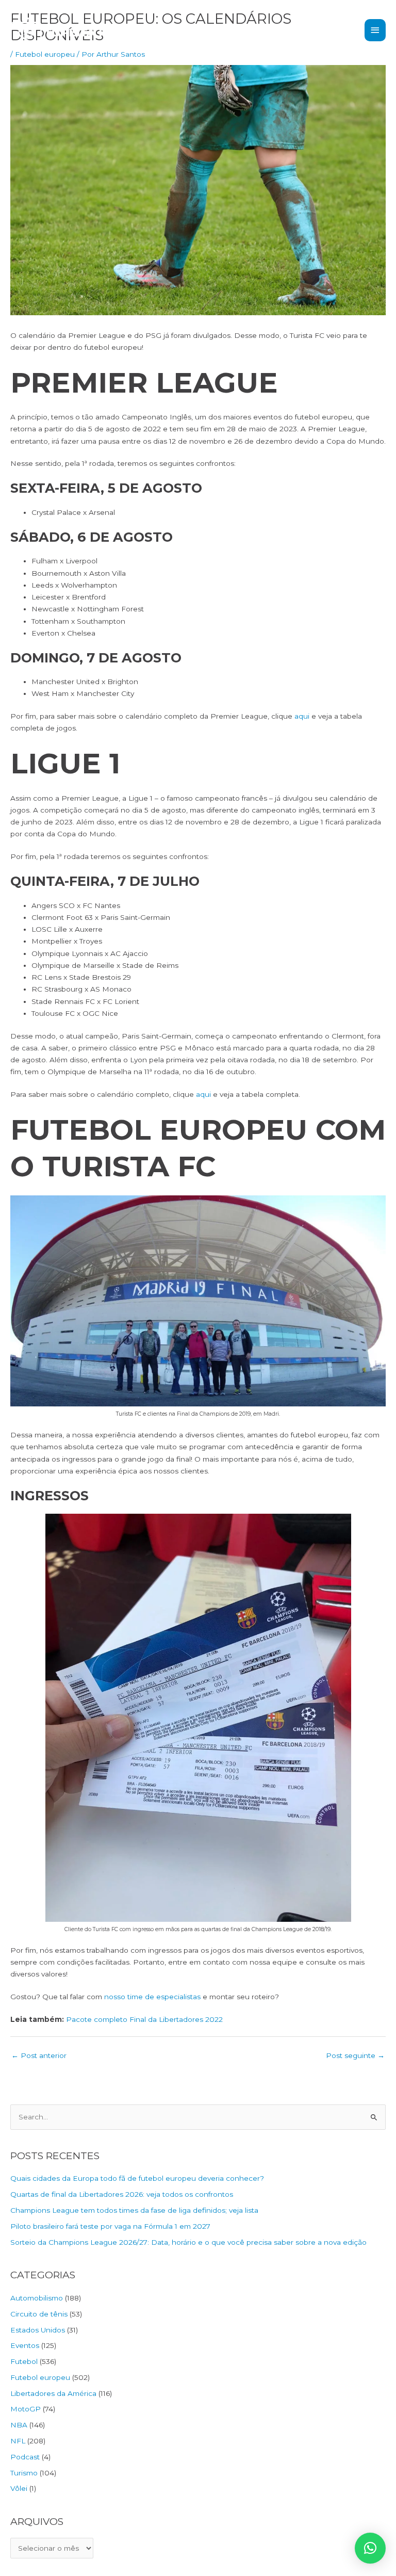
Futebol (24, 2361)
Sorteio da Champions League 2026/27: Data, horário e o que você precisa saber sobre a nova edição (188, 2242)
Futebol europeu (40, 2377)
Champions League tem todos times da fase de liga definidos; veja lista (134, 2210)
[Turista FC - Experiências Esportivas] (62, 30)
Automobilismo (37, 2298)
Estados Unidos (38, 2330)
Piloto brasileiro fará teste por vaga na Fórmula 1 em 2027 (110, 2226)
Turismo (24, 2473)
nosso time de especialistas (152, 1997)
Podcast (25, 2457)
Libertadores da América (53, 2393)
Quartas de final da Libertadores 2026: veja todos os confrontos (122, 2194)
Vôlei (19, 2488)
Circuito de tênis (39, 2314)
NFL (18, 2441)
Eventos (25, 2345)
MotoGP (26, 2409)
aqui (302, 716)
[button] (370, 2548)
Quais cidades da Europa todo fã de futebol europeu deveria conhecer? (137, 2178)
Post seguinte (355, 2055)
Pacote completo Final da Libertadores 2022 (144, 2019)
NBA (19, 2425)
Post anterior (39, 2055)
